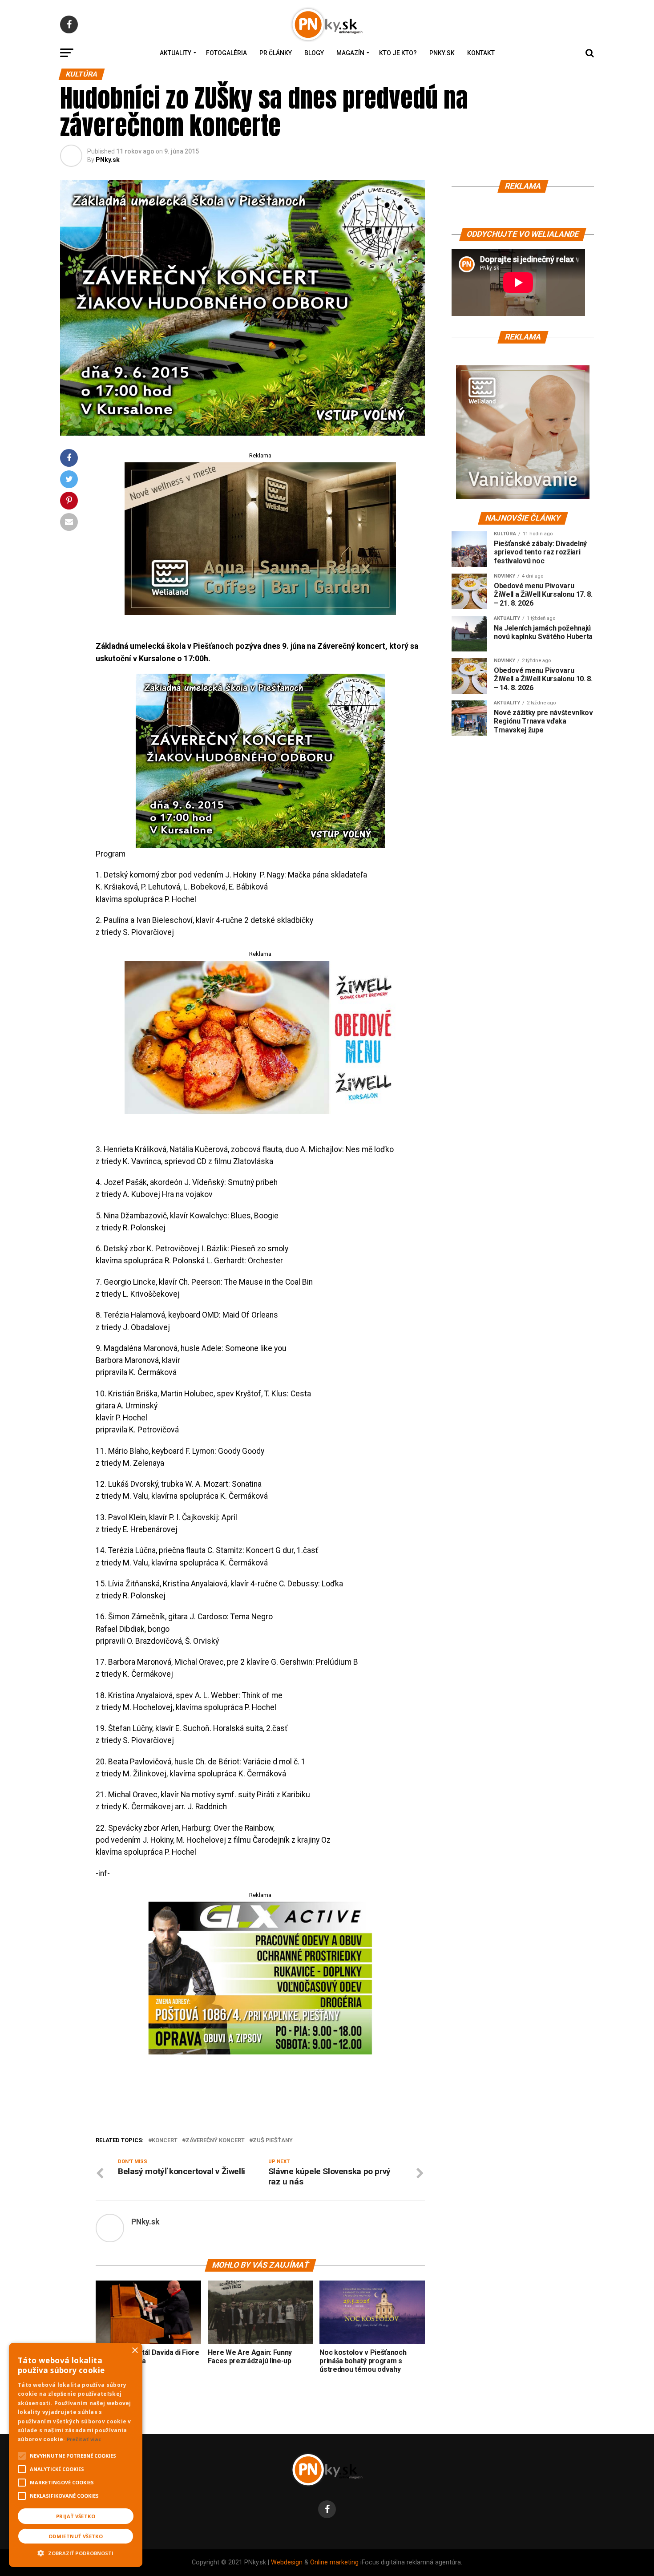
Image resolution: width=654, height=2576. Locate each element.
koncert (165, 2141)
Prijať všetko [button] (76, 2516)
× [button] (135, 2351)
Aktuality (176, 53)
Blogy (314, 53)
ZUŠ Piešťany (273, 2141)
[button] (76, 2552)
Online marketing (334, 2562)
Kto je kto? (398, 53)
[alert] (76, 2455)
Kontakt (481, 53)
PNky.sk (442, 53)
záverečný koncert (215, 2141)
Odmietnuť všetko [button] (76, 2536)
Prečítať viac (84, 2439)
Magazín (350, 53)
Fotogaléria (226, 53)
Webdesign (287, 2562)
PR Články (276, 53)
